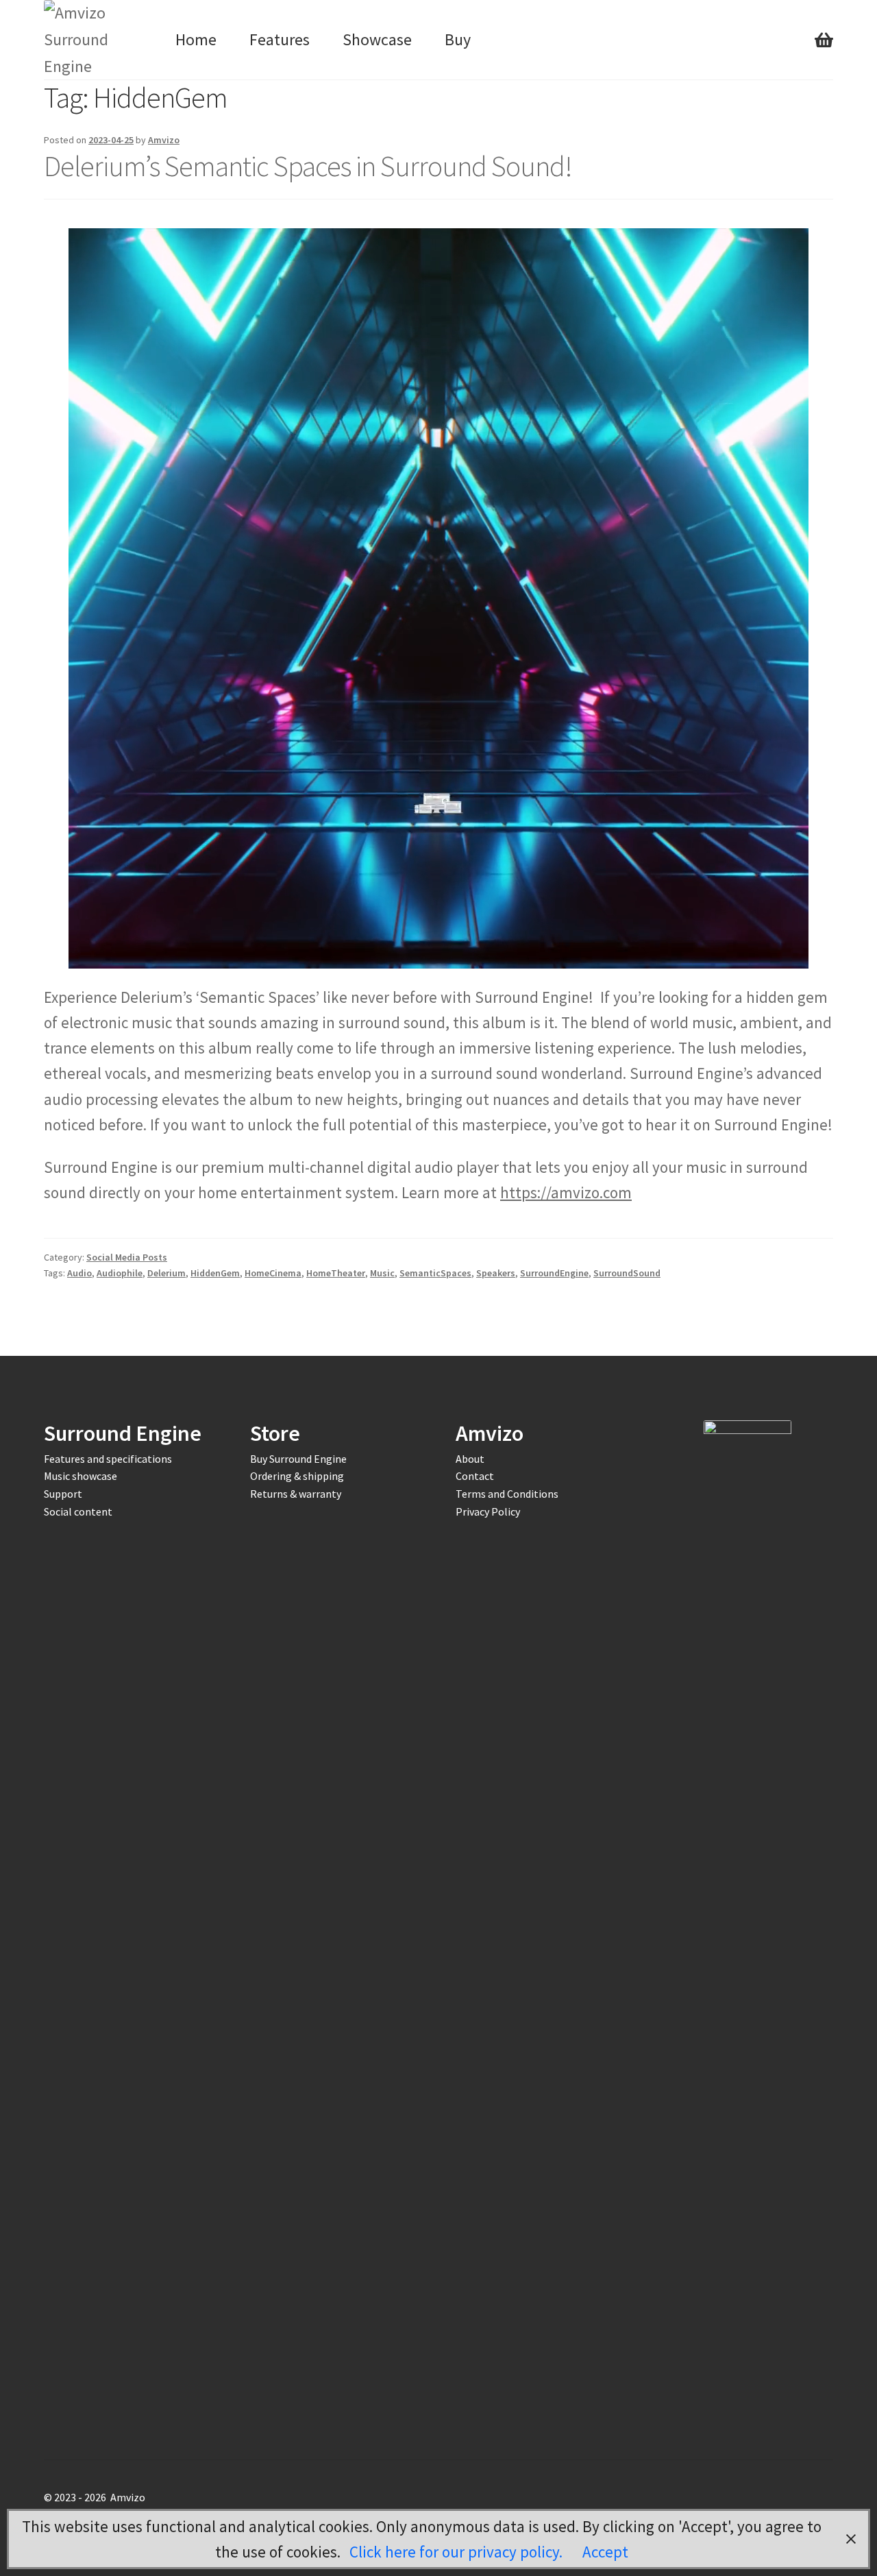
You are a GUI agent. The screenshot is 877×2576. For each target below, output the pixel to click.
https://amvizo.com (566, 1192)
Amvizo (164, 140)
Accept (605, 2552)
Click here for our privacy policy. (458, 2552)
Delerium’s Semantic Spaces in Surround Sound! (308, 166)
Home (196, 39)
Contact (475, 1476)
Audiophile (120, 1273)
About (470, 1459)
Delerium (166, 1273)
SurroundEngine (554, 1273)
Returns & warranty (296, 1494)
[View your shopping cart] (824, 27)
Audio (79, 1273)
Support (63, 1494)
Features (280, 39)
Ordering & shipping (297, 1476)
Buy (458, 39)
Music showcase (81, 1476)
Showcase (377, 39)
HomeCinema (273, 1273)
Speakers (496, 1273)
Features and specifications (108, 1459)
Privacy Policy (488, 1511)
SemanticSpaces (435, 1273)
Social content (78, 1511)
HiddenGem (215, 1273)
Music (382, 1273)
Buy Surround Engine (298, 1459)
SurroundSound (627, 1273)
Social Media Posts (127, 1257)
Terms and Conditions (507, 1494)
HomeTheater (336, 1273)
